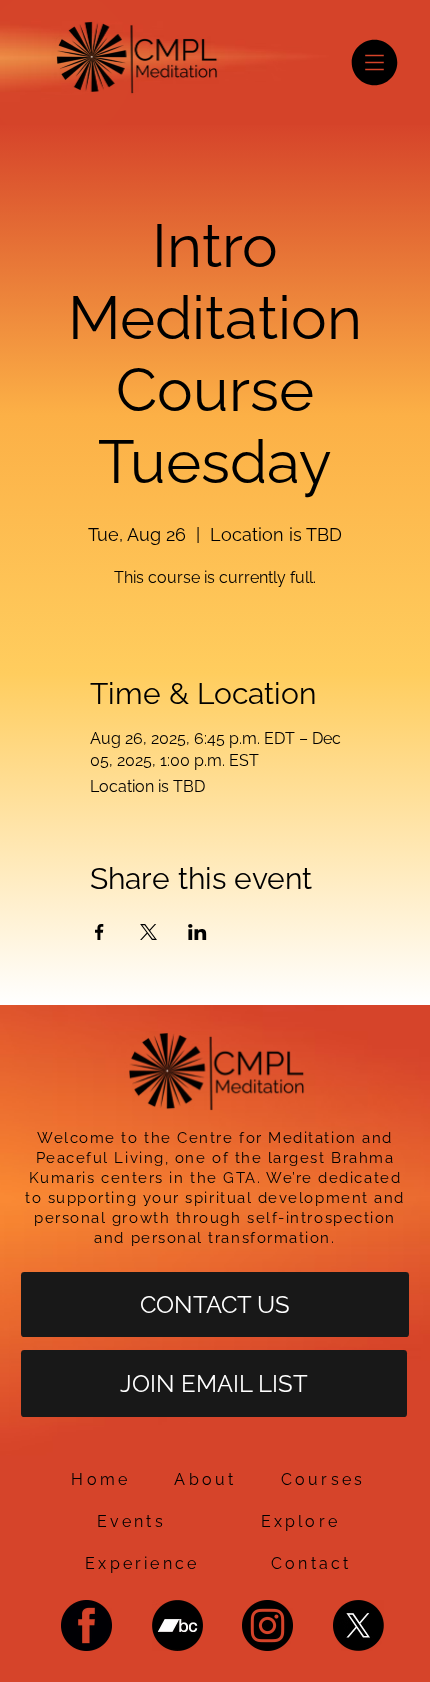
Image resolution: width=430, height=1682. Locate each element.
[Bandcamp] (177, 1625)
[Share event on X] (148, 932)
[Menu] (374, 62)
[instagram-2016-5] (267, 1625)
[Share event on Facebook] (99, 932)
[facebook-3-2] (86, 1625)
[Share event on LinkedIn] (197, 932)
